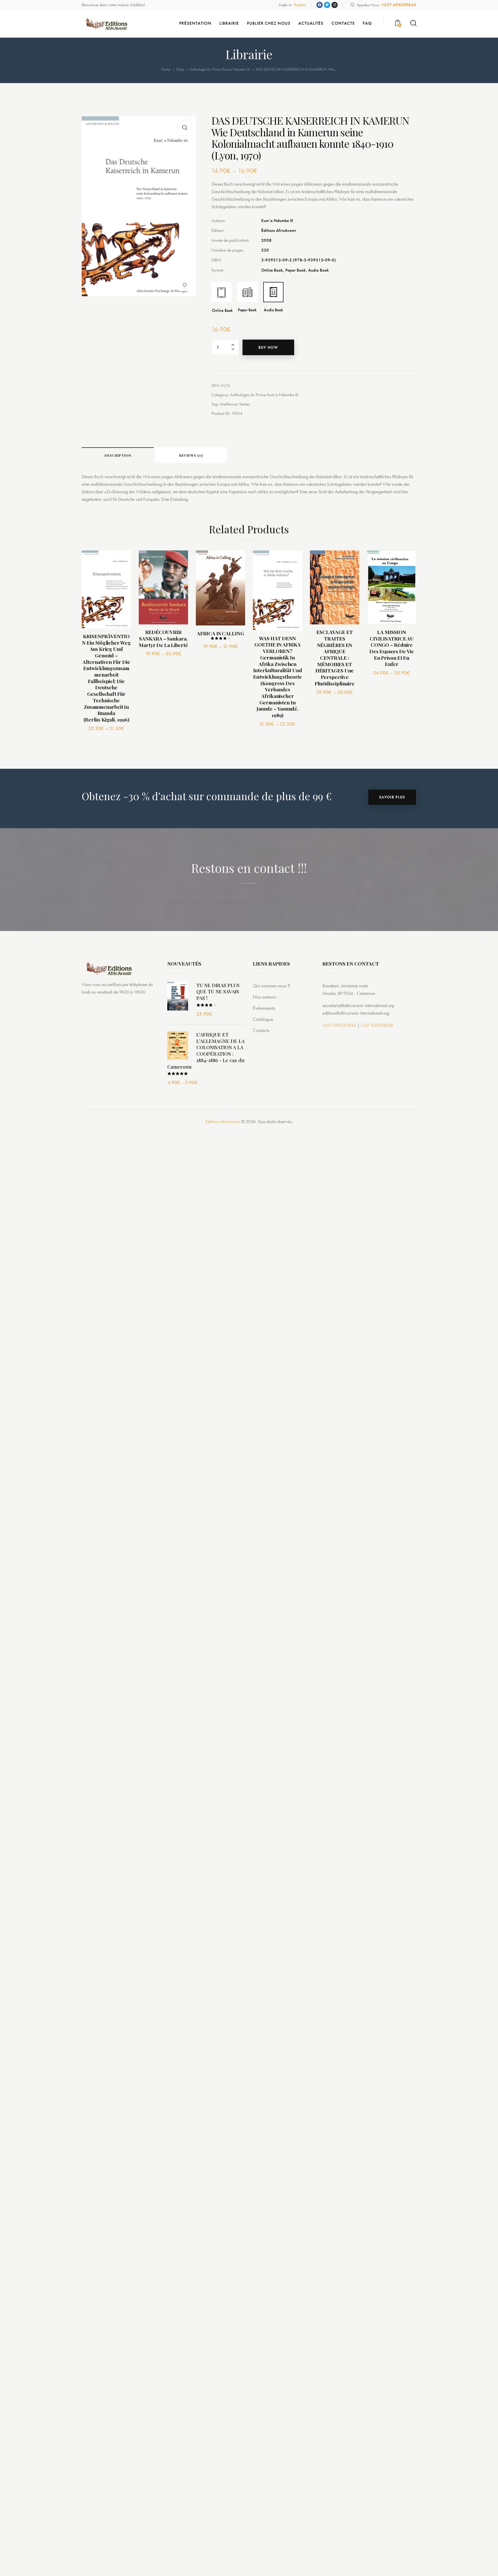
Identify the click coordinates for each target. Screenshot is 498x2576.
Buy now (268, 347)
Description (118, 455)
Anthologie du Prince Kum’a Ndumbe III (220, 69)
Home (166, 69)
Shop (180, 69)
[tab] (118, 455)
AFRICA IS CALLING (220, 633)
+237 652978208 (377, 1025)
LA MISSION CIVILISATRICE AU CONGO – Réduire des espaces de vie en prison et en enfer (392, 648)
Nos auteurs (265, 997)
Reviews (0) (191, 455)
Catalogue (263, 1019)
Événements (264, 1008)
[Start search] (413, 23)
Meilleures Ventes (235, 404)
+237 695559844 (339, 1025)
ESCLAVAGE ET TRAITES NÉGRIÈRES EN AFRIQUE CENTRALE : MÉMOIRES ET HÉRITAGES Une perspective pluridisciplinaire (335, 658)
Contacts (261, 1030)
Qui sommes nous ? (271, 986)
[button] (185, 285)
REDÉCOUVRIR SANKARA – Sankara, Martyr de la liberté (163, 638)
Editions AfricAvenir (223, 1121)
